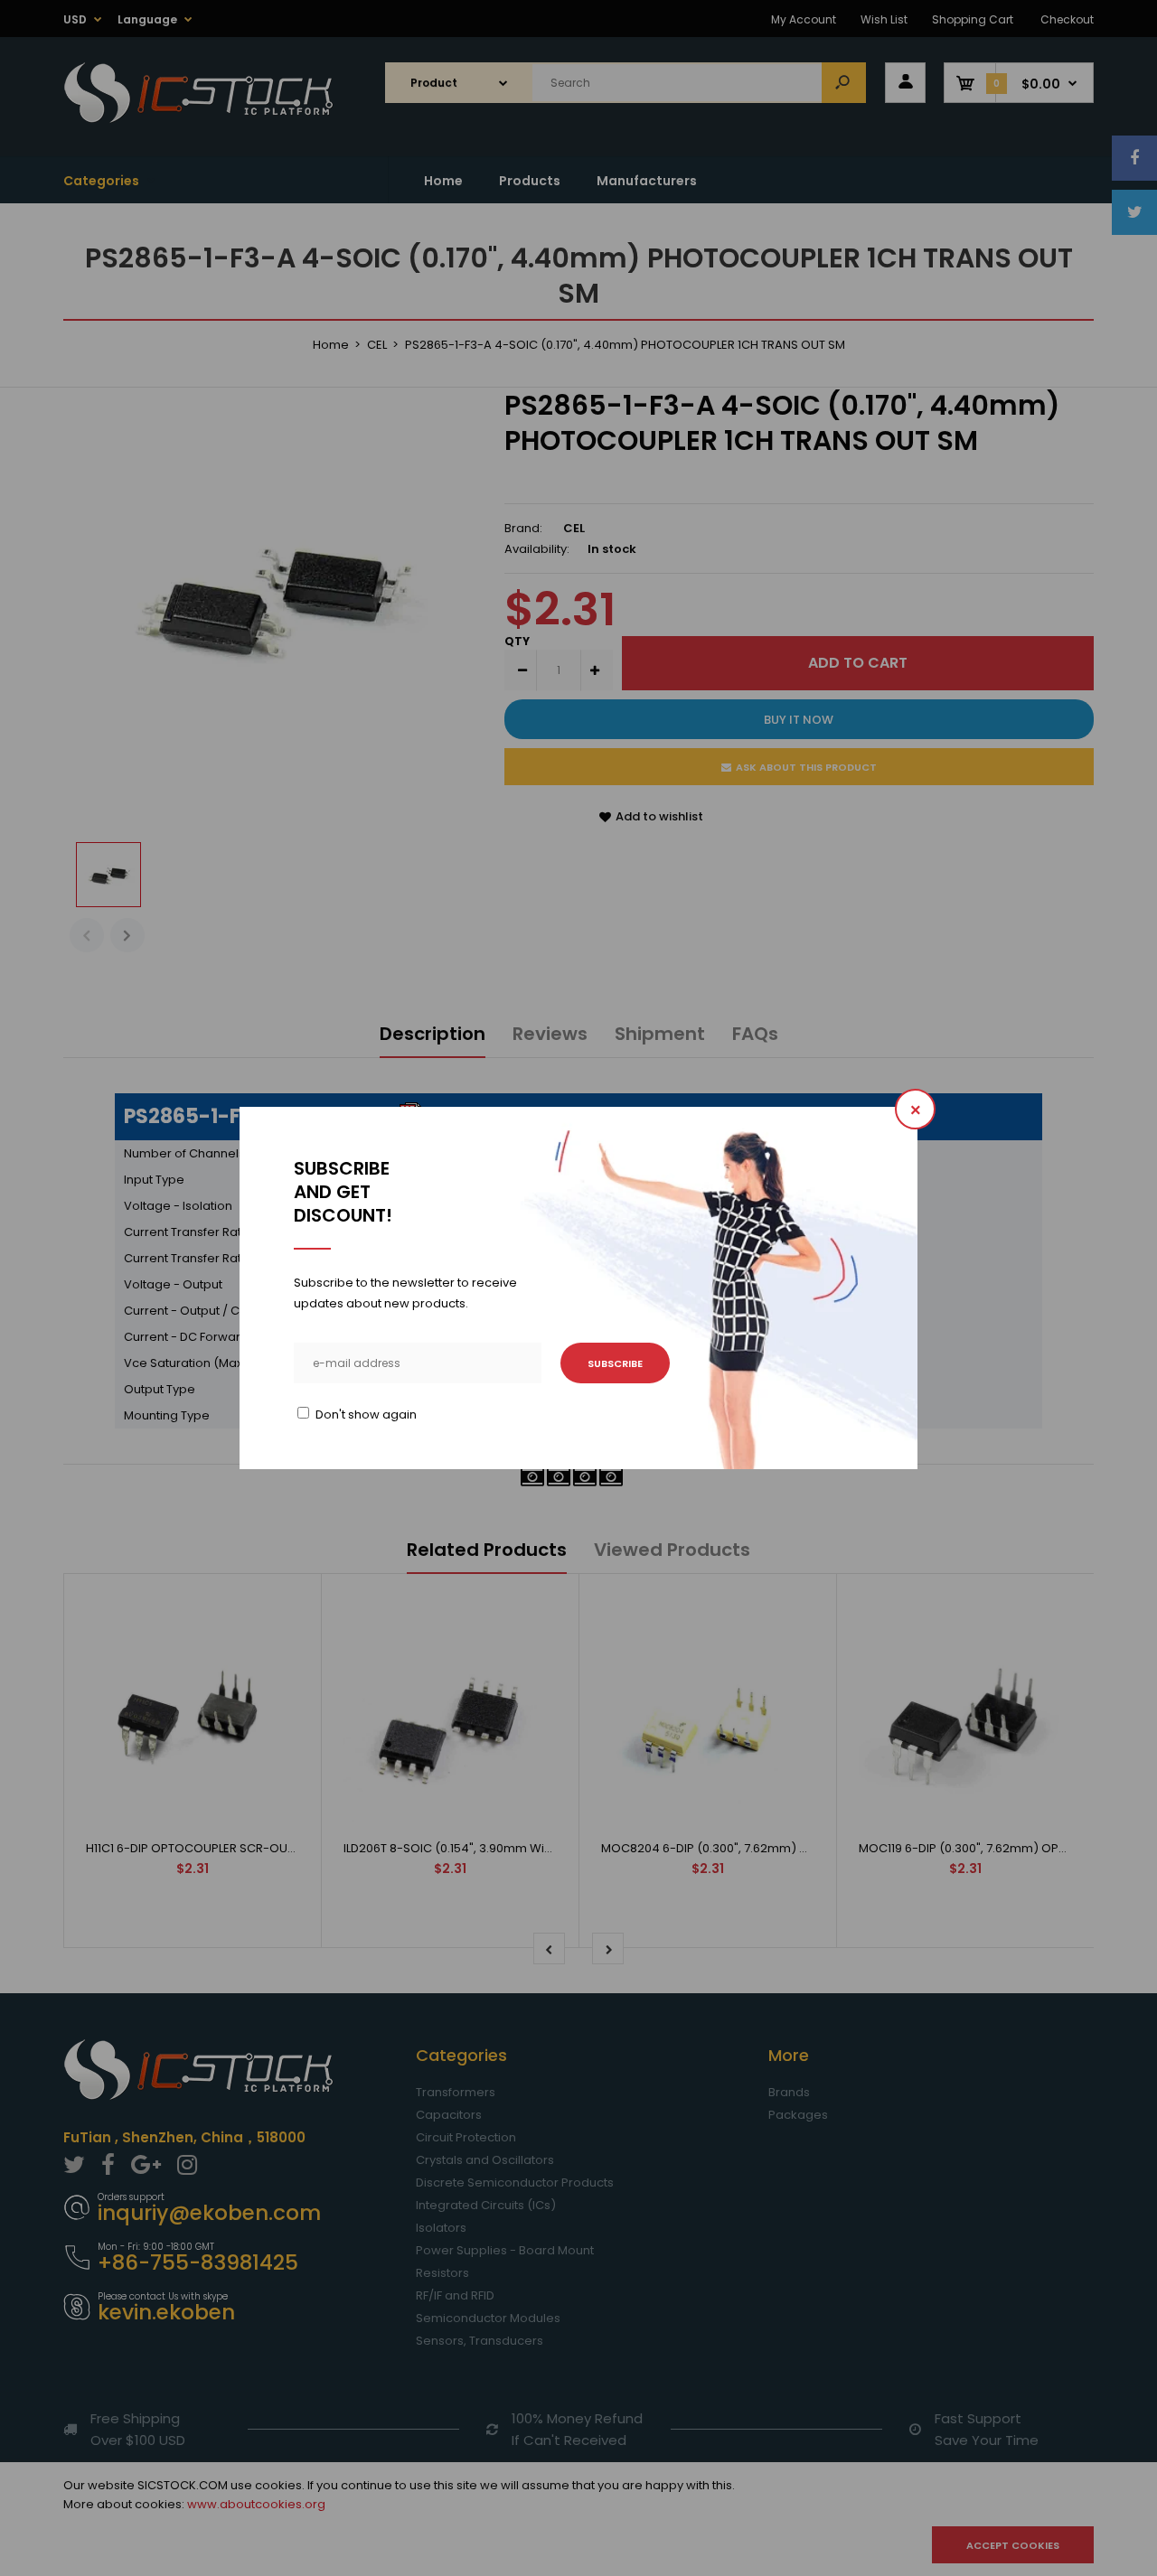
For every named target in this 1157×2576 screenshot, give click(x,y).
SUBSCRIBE (615, 1363)
